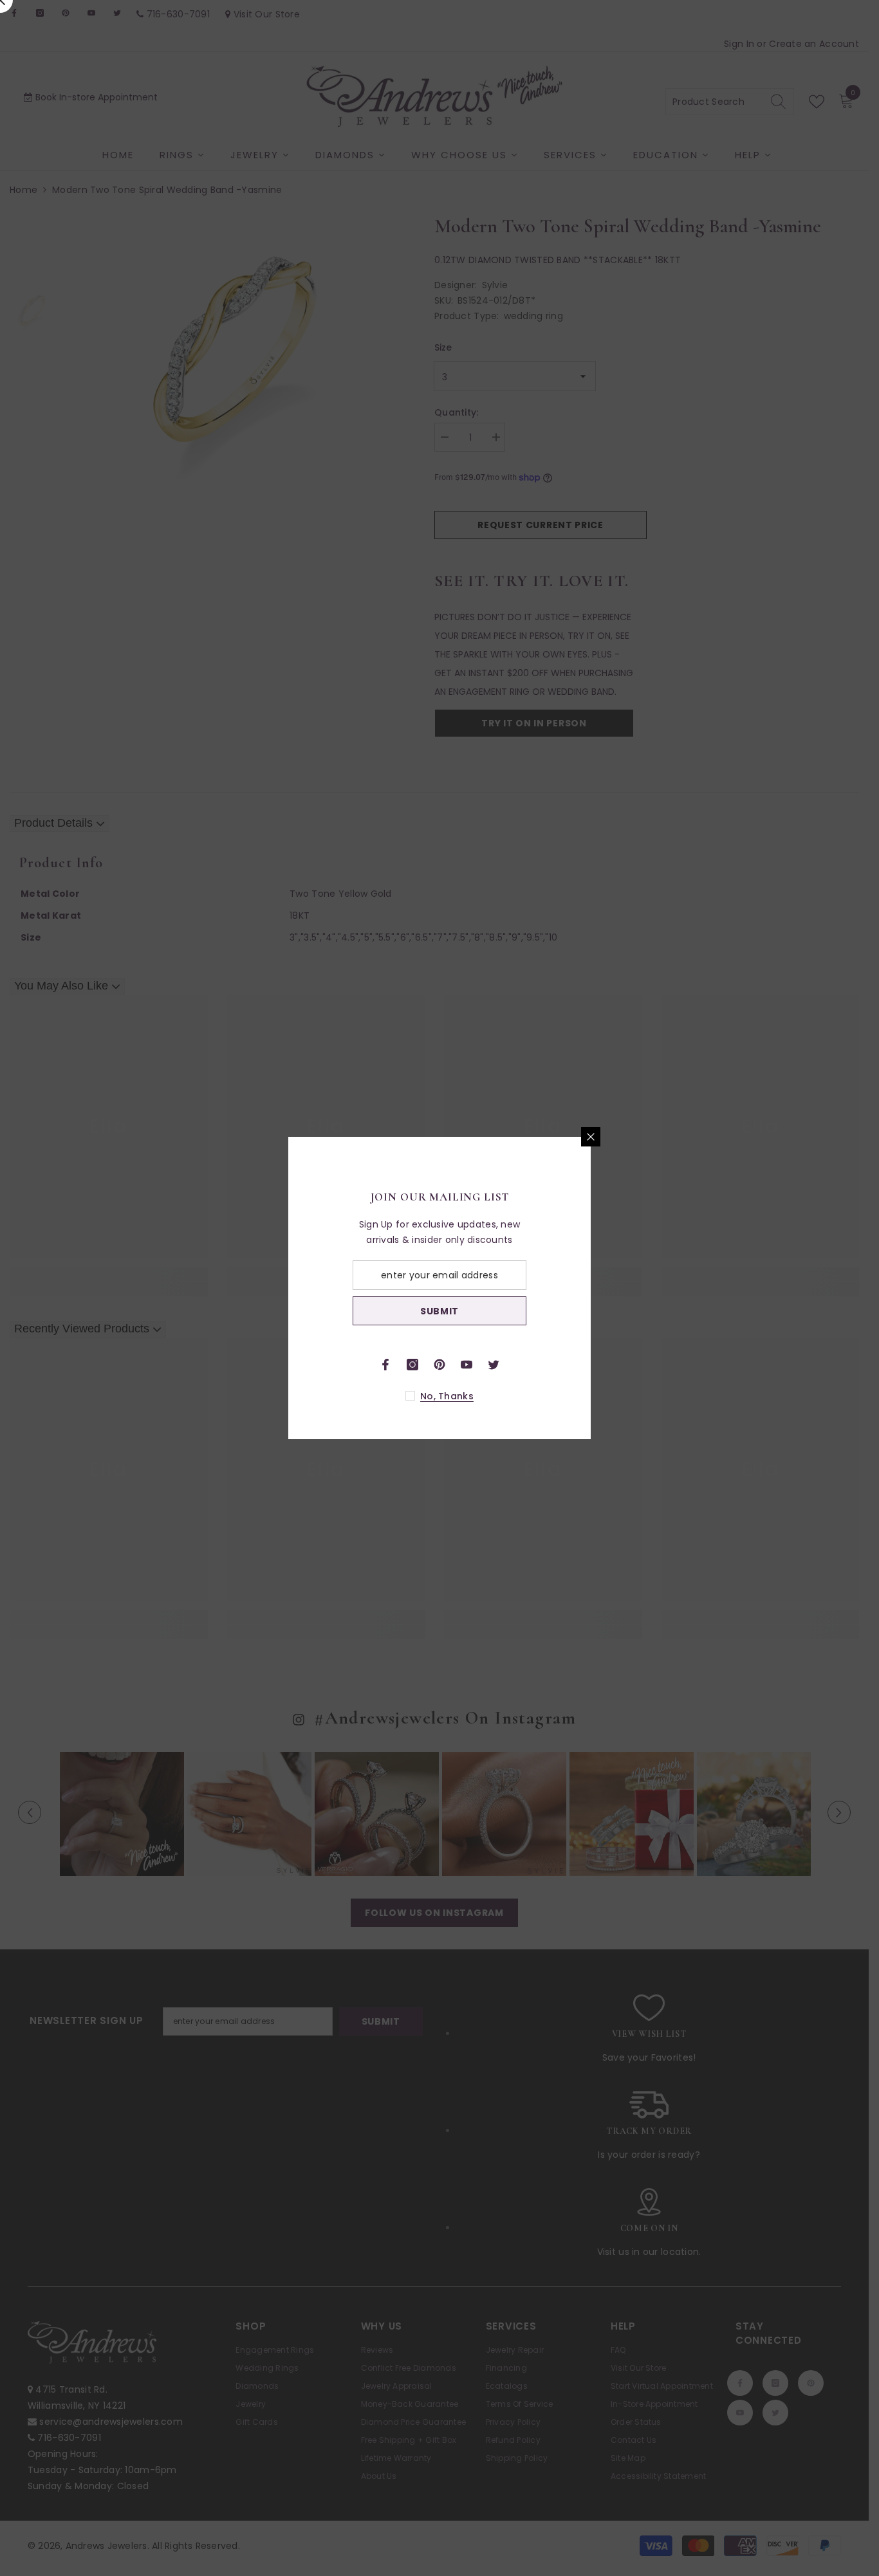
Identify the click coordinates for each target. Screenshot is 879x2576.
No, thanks (598, 1396)
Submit (591, 1311)
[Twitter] (645, 1365)
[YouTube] (618, 1365)
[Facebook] (537, 1365)
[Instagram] (564, 1365)
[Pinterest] (591, 1365)
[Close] (742, 1137)
